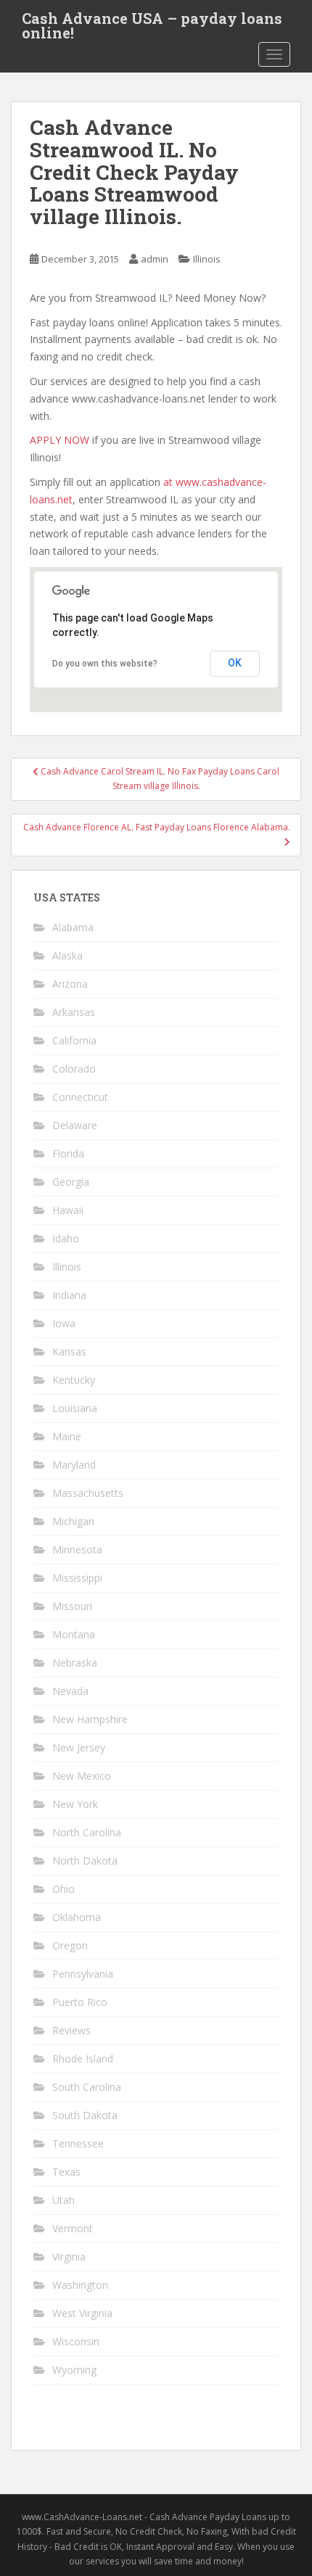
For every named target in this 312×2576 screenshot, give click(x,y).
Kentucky (74, 1380)
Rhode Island (83, 2059)
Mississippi (77, 1578)
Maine (67, 1436)
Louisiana (75, 1408)
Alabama (73, 927)
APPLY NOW (59, 440)
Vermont (73, 2228)
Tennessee (78, 2143)
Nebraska (75, 1663)
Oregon (70, 1945)
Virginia (69, 2257)
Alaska (67, 955)
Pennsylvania (83, 1974)
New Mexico (82, 1776)
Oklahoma (77, 1917)
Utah (63, 2200)
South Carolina (87, 2087)
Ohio (63, 1889)
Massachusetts (88, 1493)
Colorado (74, 1069)
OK (235, 663)
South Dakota (85, 2115)
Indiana (69, 1295)
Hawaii (68, 1210)
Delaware (75, 1125)
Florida (68, 1153)
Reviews (71, 2030)
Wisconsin (76, 2341)
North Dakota (85, 1861)
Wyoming (74, 2370)
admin (155, 259)
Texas (66, 2172)
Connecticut (80, 1097)
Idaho (66, 1238)
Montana (74, 1634)
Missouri (72, 1606)
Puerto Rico (80, 2002)
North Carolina (87, 1832)
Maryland (74, 1465)
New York (75, 1804)
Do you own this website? (105, 664)
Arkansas (74, 1012)
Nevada (70, 1691)
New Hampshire (90, 1719)
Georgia (71, 1182)
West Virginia (82, 2313)
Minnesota (77, 1549)
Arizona (70, 984)
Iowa (64, 1323)
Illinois (207, 259)
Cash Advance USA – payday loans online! (152, 22)
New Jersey (79, 1747)
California (74, 1040)
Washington (80, 2285)
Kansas (69, 1351)
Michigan (73, 1521)
